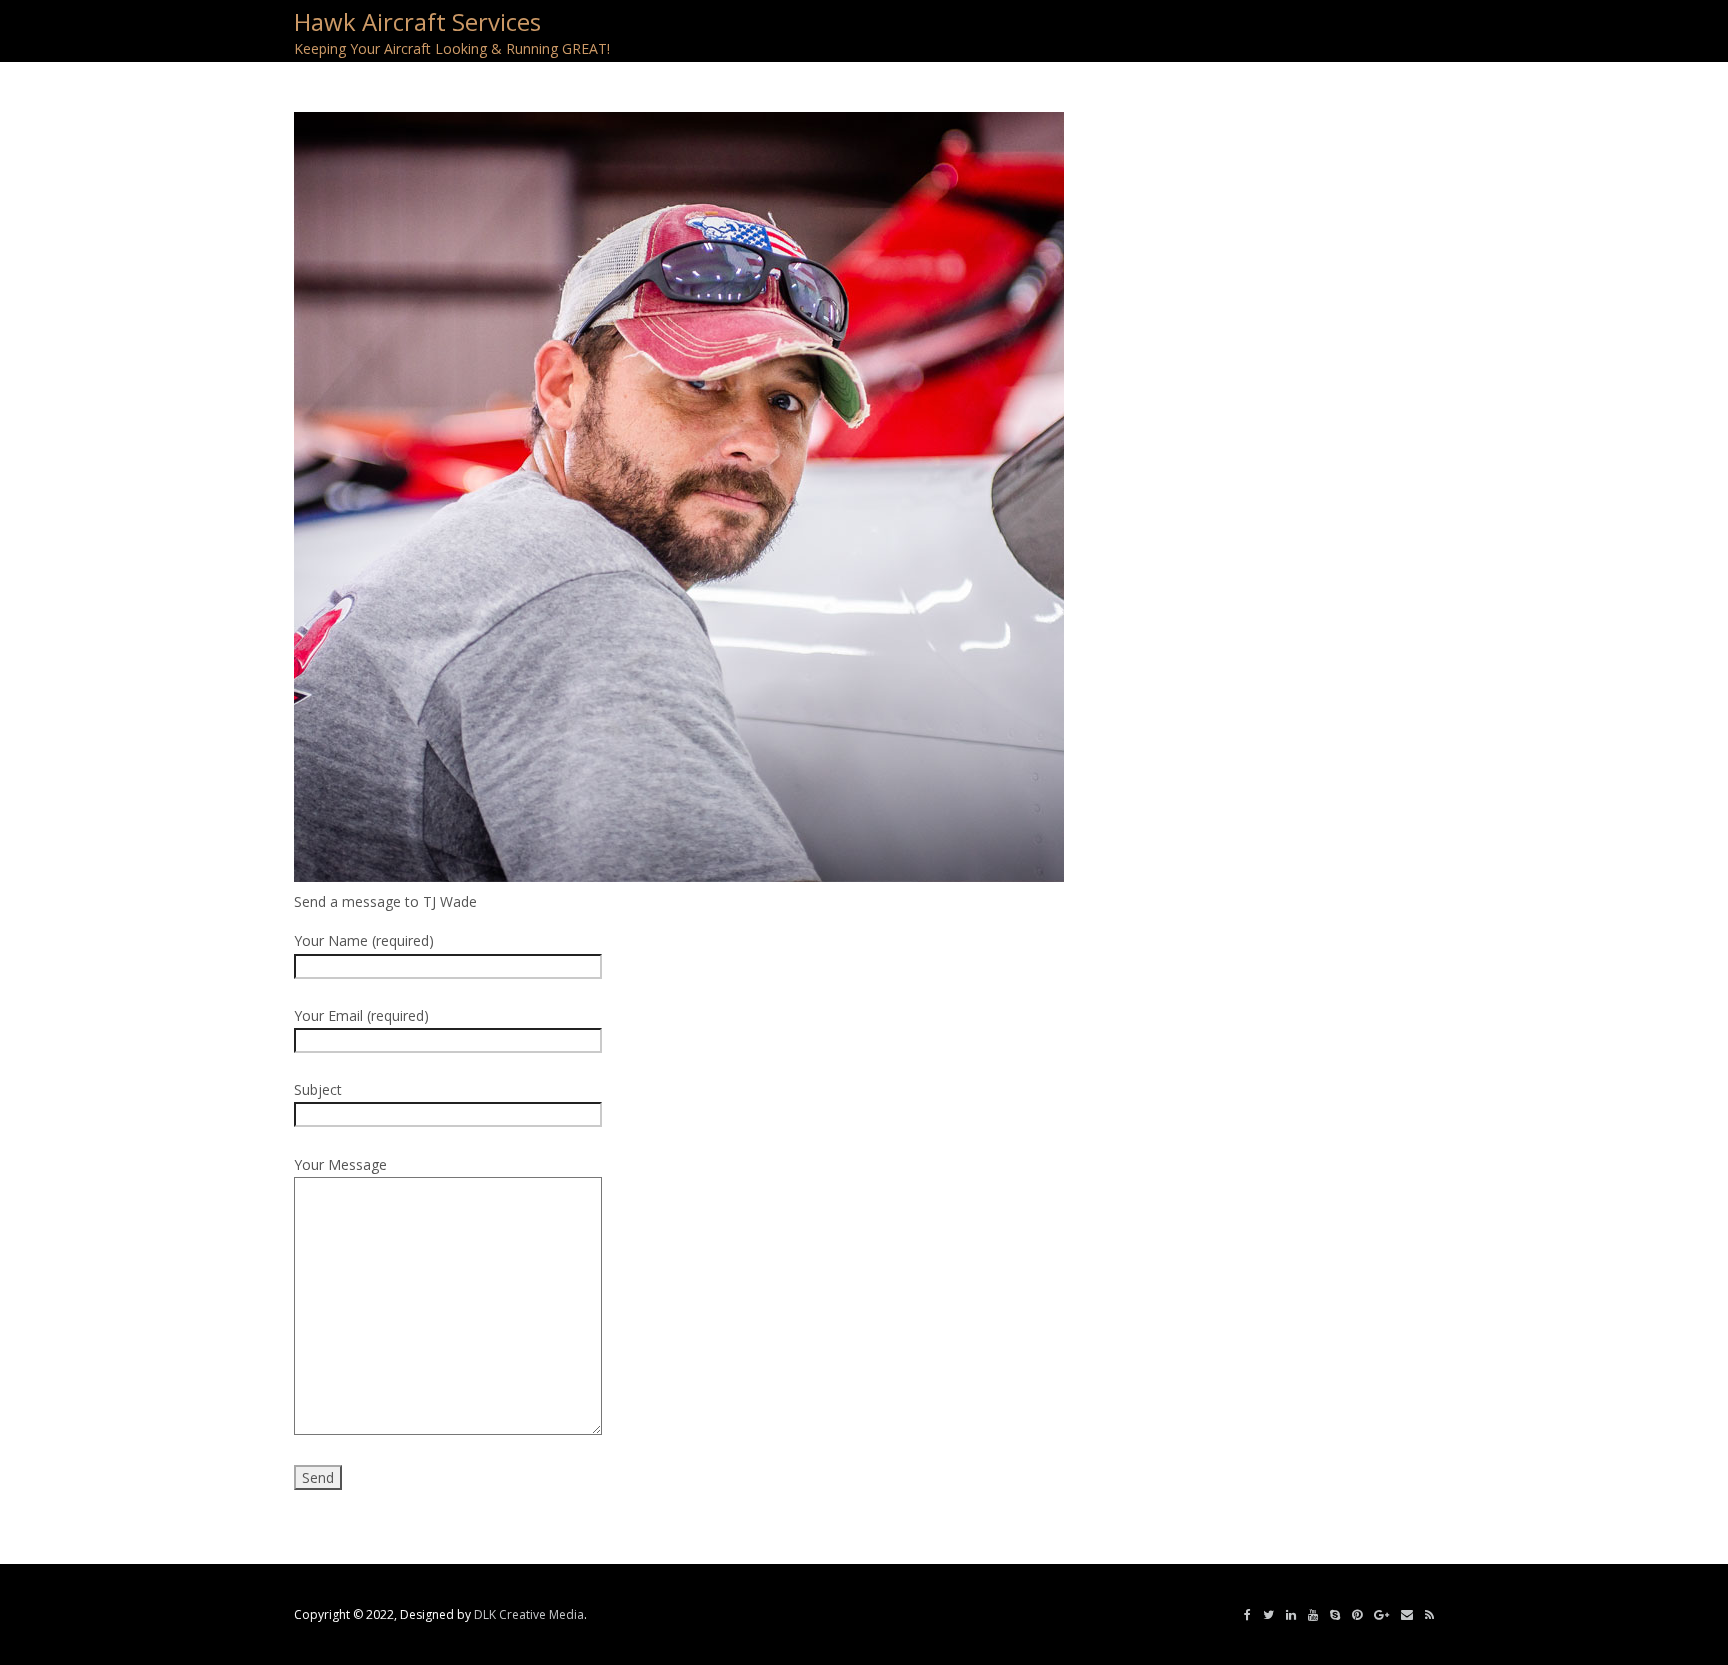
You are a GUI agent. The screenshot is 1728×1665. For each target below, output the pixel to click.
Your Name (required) (364, 940)
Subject (318, 1089)
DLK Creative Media (529, 1614)
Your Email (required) (361, 1015)
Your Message (340, 1164)
